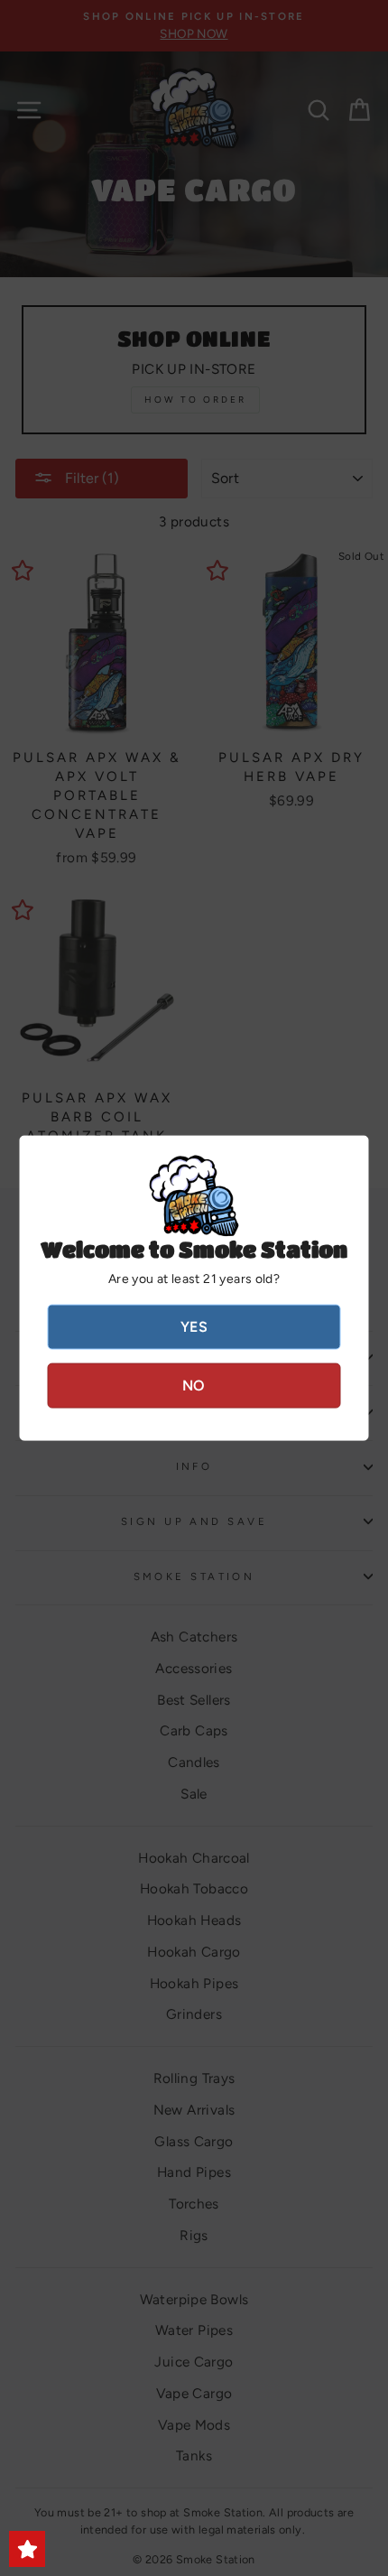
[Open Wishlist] (27, 2549)
